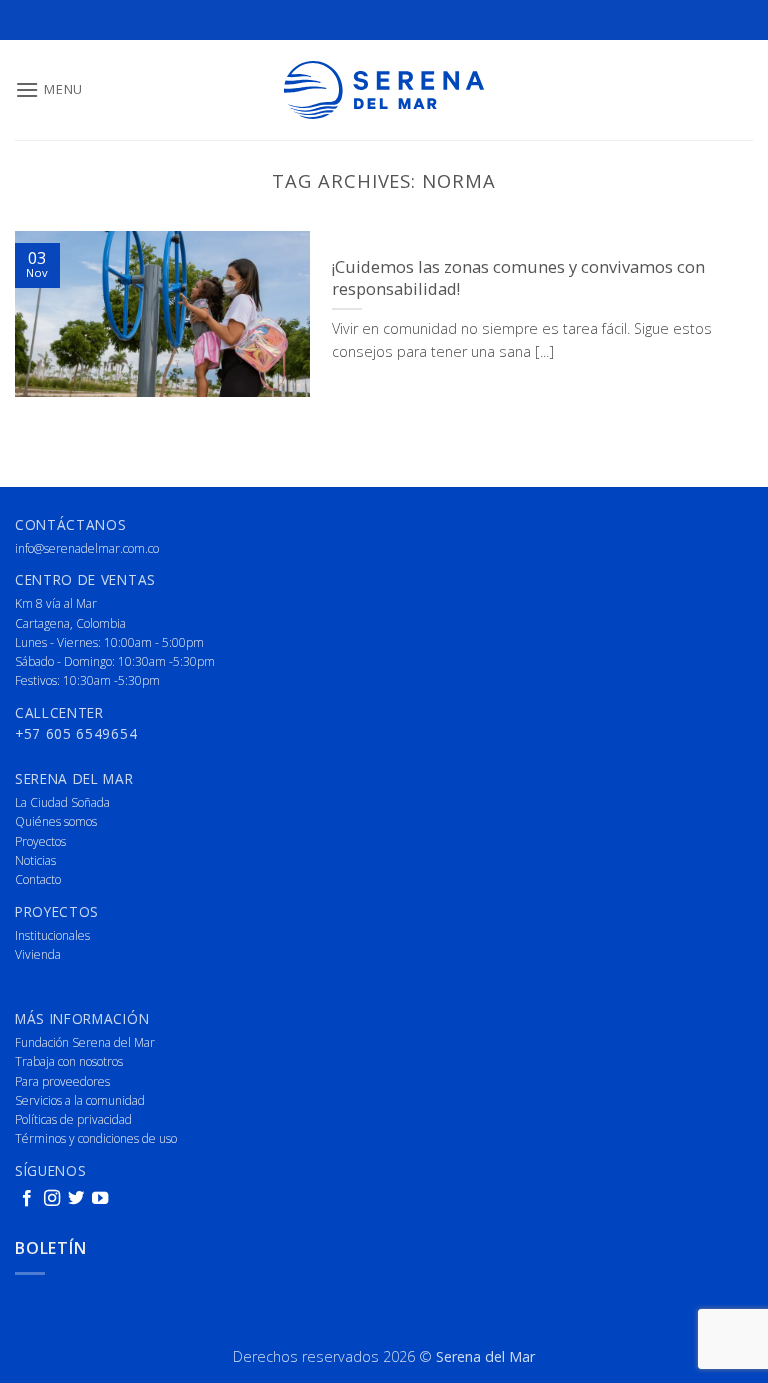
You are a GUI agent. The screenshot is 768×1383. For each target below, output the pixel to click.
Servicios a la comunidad (80, 1100)
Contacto (38, 879)
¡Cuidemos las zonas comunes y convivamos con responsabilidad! (518, 277)
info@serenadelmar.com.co (87, 548)
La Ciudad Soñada (62, 802)
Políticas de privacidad (73, 1119)
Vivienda (38, 954)
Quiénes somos (56, 821)
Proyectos (40, 841)
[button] (49, 89)
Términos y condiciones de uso (96, 1138)
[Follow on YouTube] (100, 1199)
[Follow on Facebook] (27, 1199)
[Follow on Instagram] (52, 1199)
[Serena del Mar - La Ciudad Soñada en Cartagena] (384, 90)
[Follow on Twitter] (76, 1199)
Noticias (35, 860)
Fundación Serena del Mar (85, 1042)
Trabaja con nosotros (69, 1061)
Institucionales (52, 935)
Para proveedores (62, 1081)
